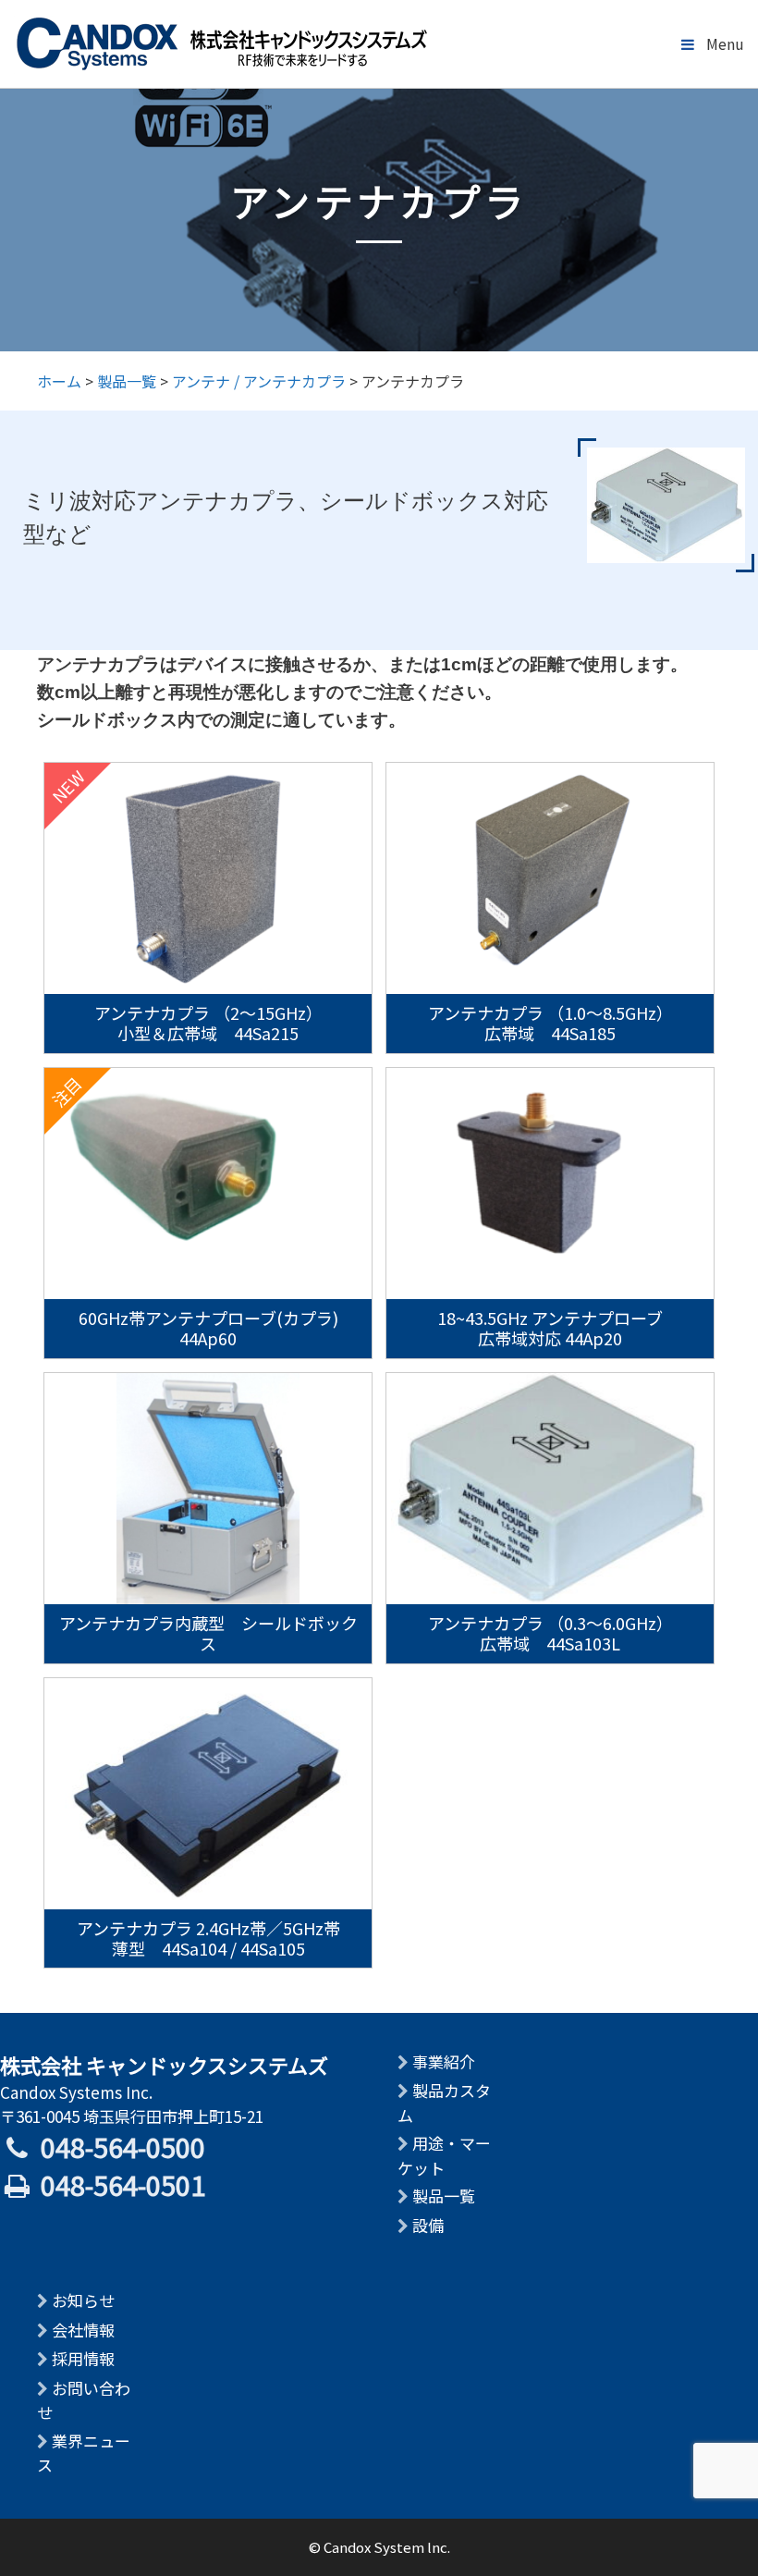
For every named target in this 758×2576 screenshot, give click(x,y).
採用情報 (83, 2358)
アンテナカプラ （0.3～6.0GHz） (550, 1632)
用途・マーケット (444, 2155)
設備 (428, 2225)
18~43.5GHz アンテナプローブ (550, 1327)
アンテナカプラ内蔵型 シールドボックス (208, 1633)
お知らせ (83, 2300)
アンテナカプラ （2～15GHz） (208, 1022)
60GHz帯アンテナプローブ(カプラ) (208, 1327)
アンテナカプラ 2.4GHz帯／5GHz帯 (208, 1937)
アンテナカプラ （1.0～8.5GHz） (550, 1022)
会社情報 (83, 2330)
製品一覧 (444, 2196)
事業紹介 (444, 2061)
